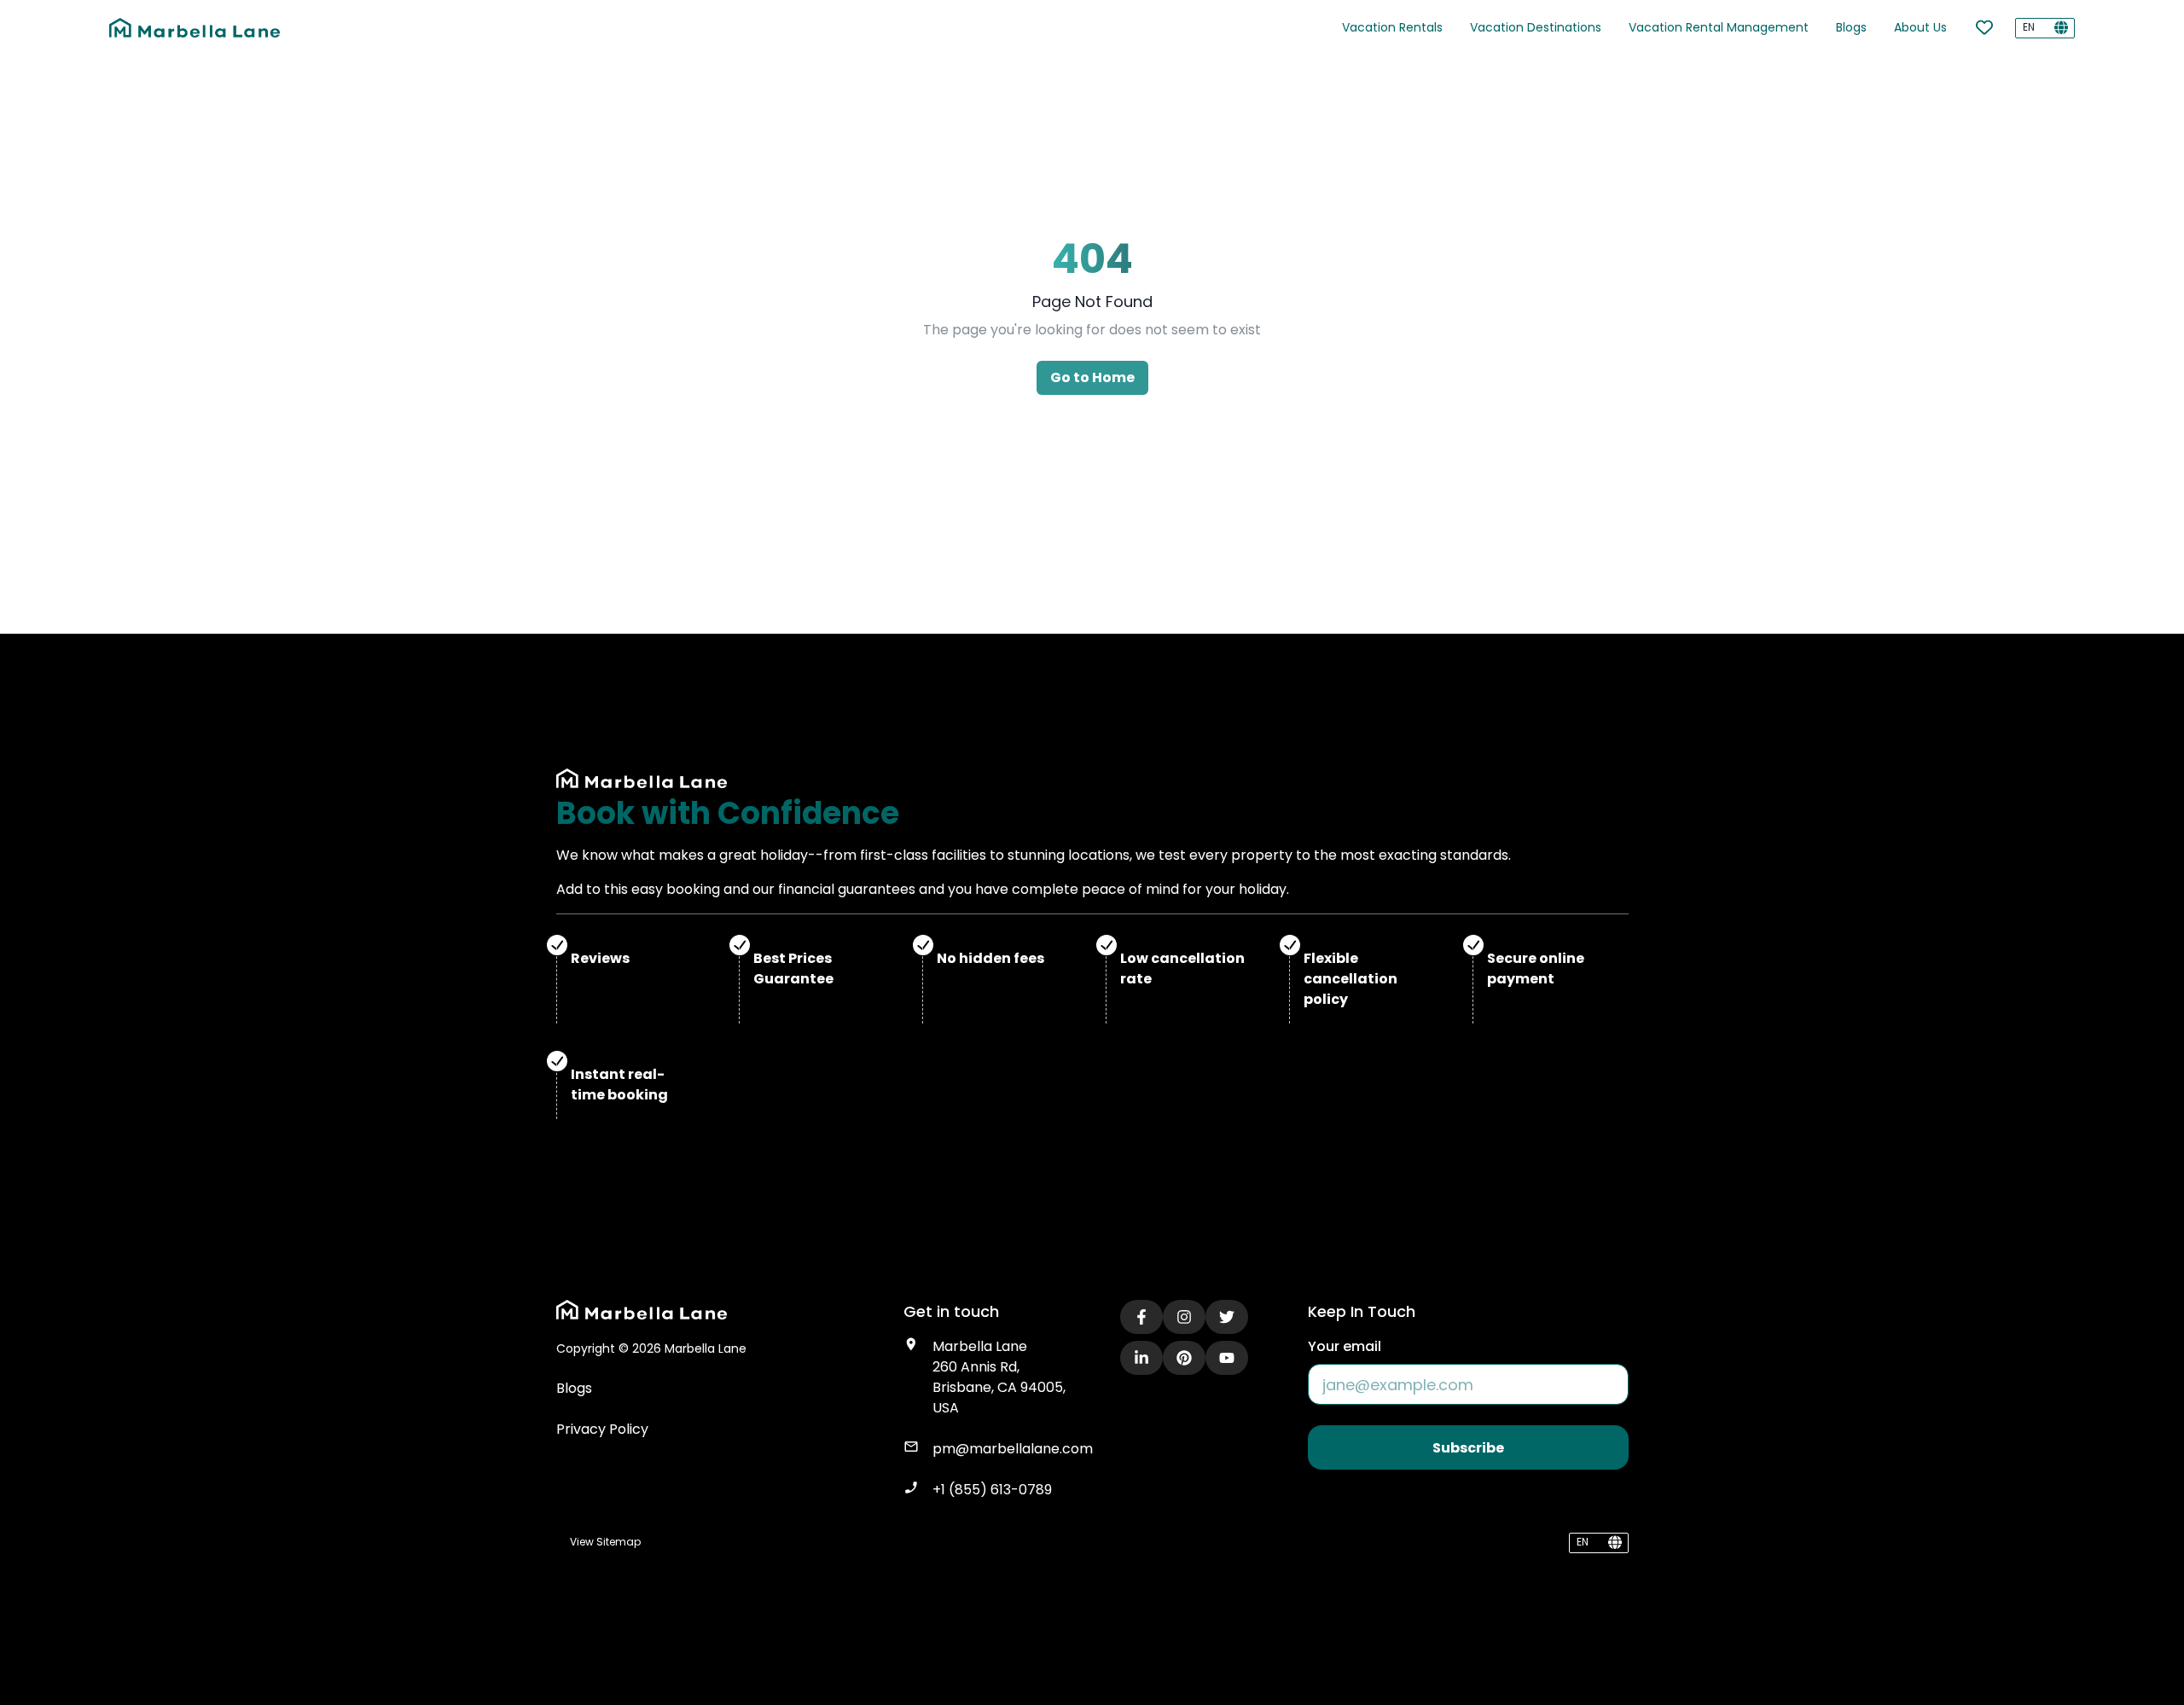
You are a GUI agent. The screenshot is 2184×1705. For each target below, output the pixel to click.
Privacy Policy (602, 1429)
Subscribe (1468, 1448)
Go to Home (1092, 377)
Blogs (1851, 27)
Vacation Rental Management (1719, 27)
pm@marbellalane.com (1013, 1449)
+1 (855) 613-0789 (992, 1490)
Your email (1345, 1346)
